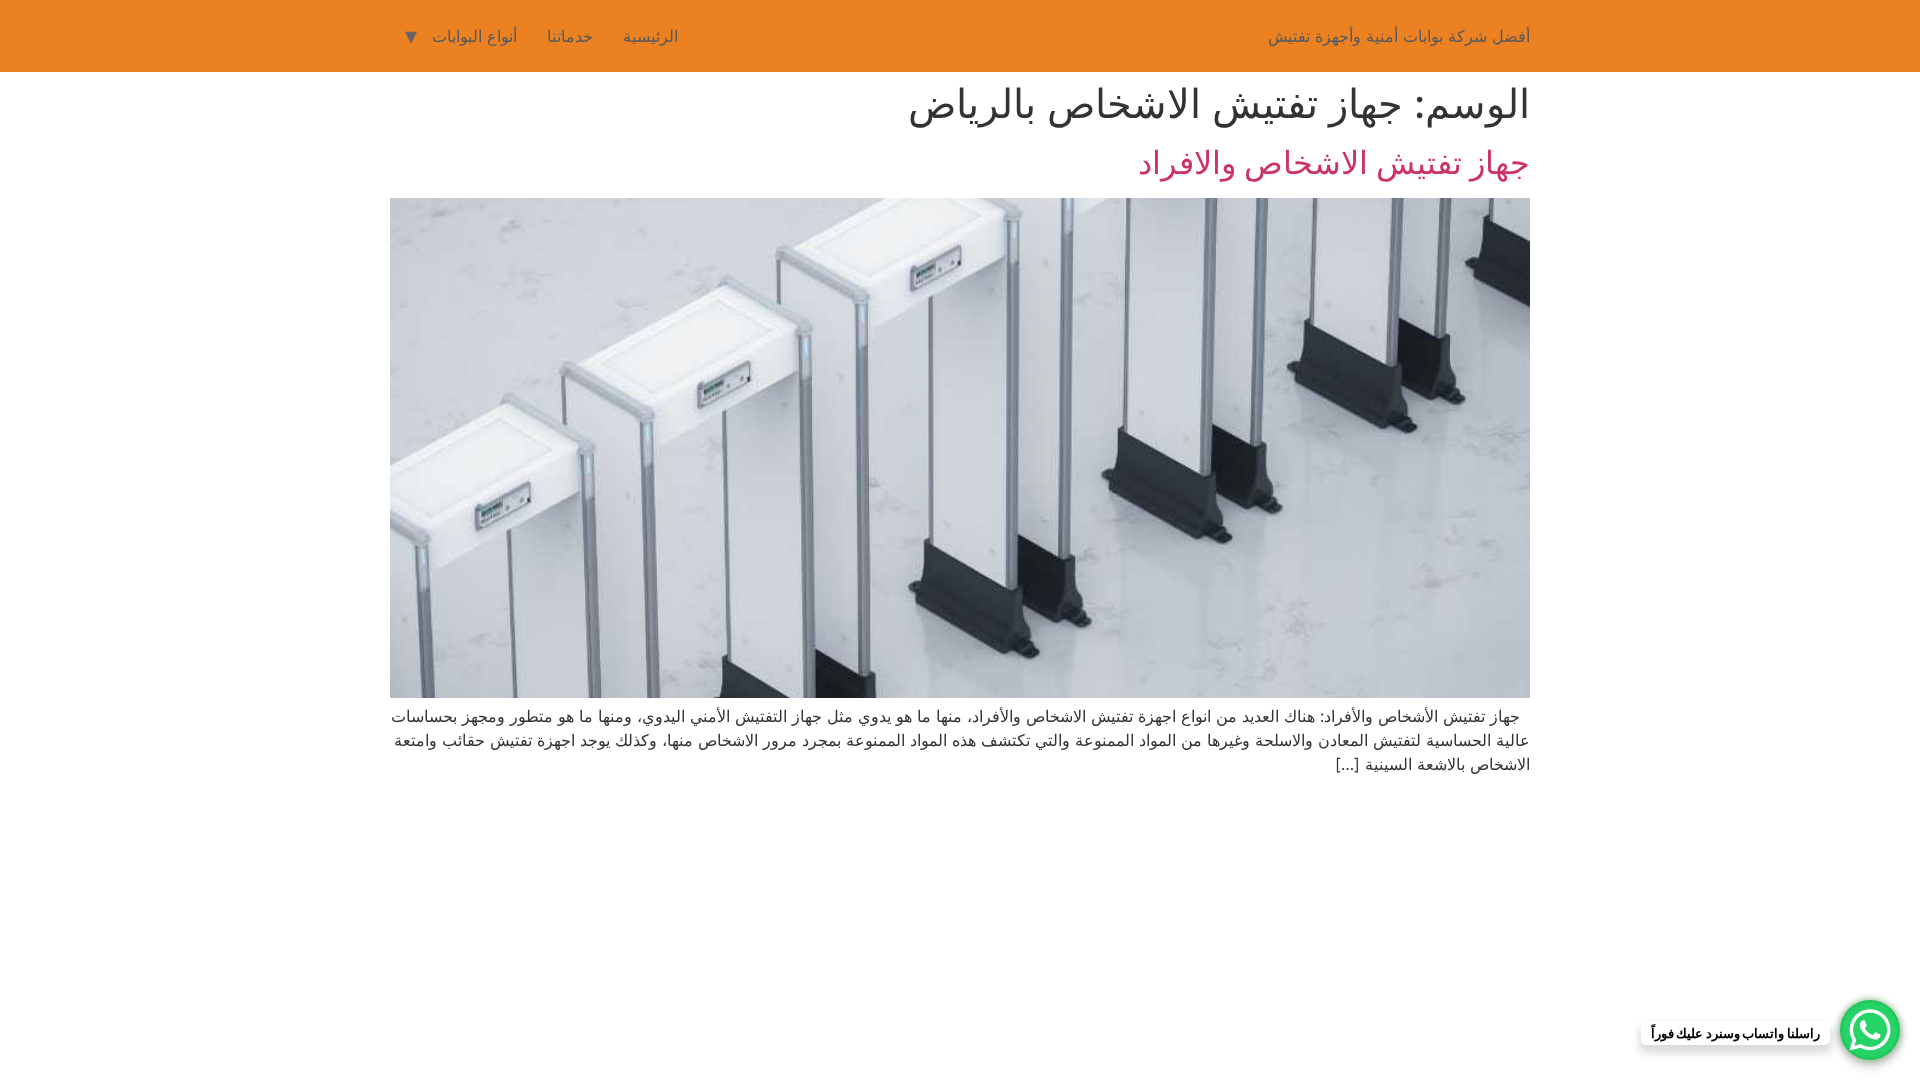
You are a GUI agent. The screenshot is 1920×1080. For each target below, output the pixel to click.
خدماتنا (570, 36)
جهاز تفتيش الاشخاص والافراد (1334, 162)
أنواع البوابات (474, 36)
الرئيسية (650, 36)
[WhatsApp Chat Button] (1870, 1030)
